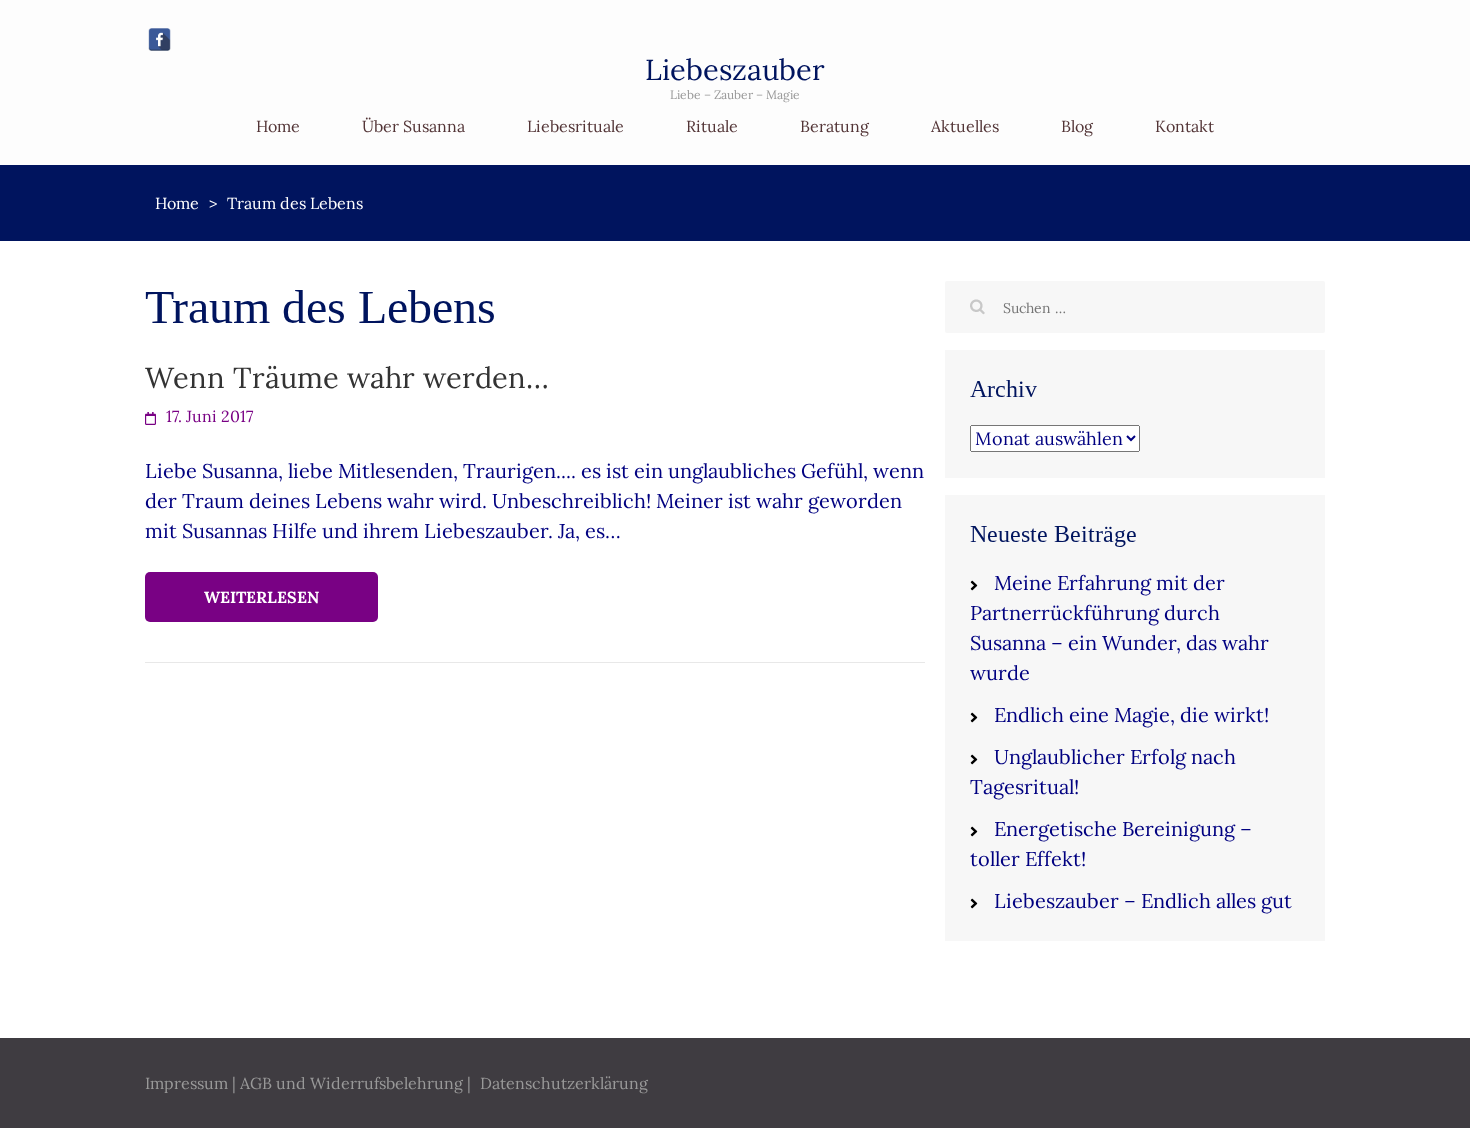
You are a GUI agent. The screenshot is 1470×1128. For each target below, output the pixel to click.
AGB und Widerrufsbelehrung (351, 1083)
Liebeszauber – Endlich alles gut (1143, 900)
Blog (1077, 126)
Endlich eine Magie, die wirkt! (1131, 714)
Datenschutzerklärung (564, 1083)
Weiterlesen (261, 597)
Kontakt (1184, 126)
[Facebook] (159, 39)
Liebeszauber (735, 69)
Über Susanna (413, 126)
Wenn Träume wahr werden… (347, 377)
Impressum (186, 1083)
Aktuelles (965, 126)
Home (278, 126)
